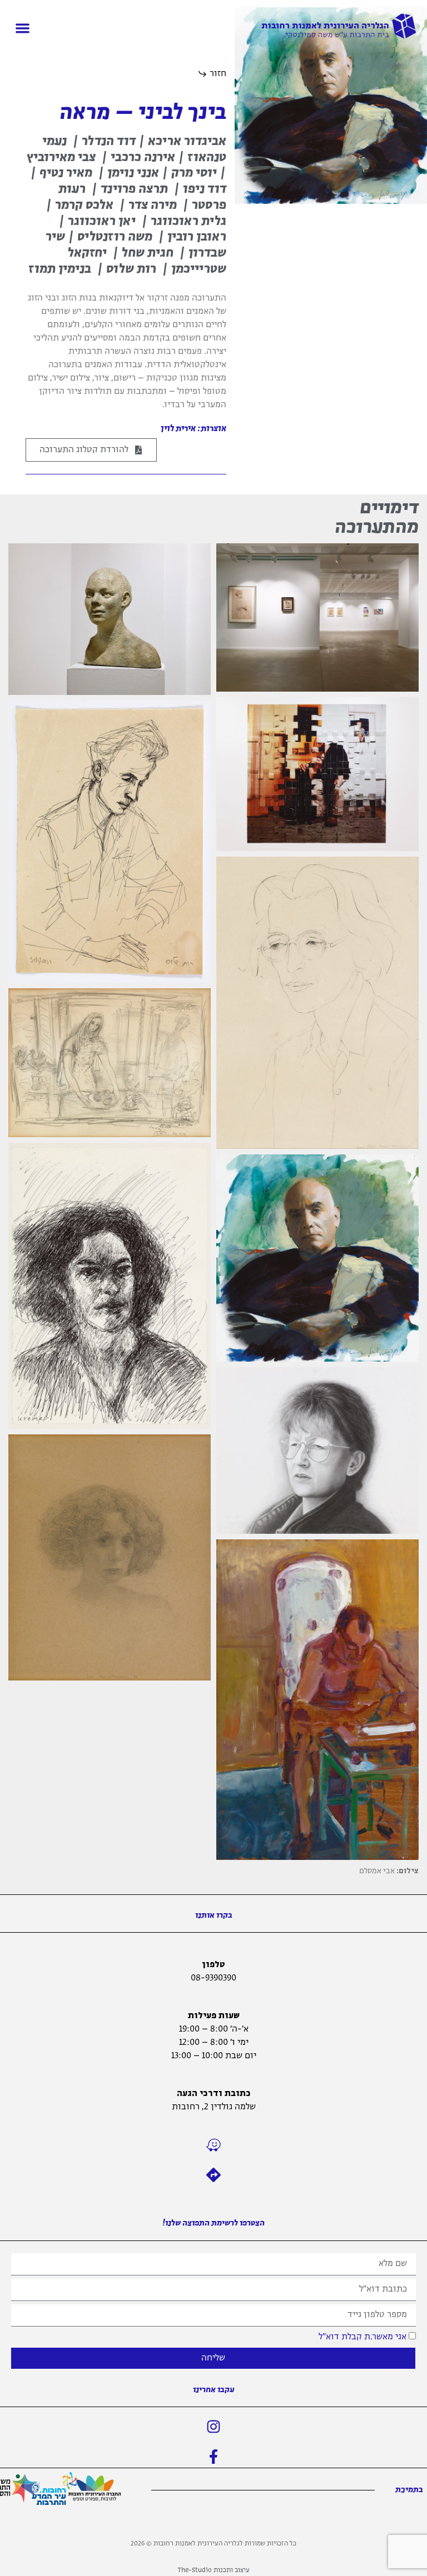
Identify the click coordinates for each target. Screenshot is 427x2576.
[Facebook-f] (213, 2457)
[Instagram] (213, 2427)
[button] (23, 28)
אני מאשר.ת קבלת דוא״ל (363, 2336)
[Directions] (213, 2175)
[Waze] (213, 2145)
